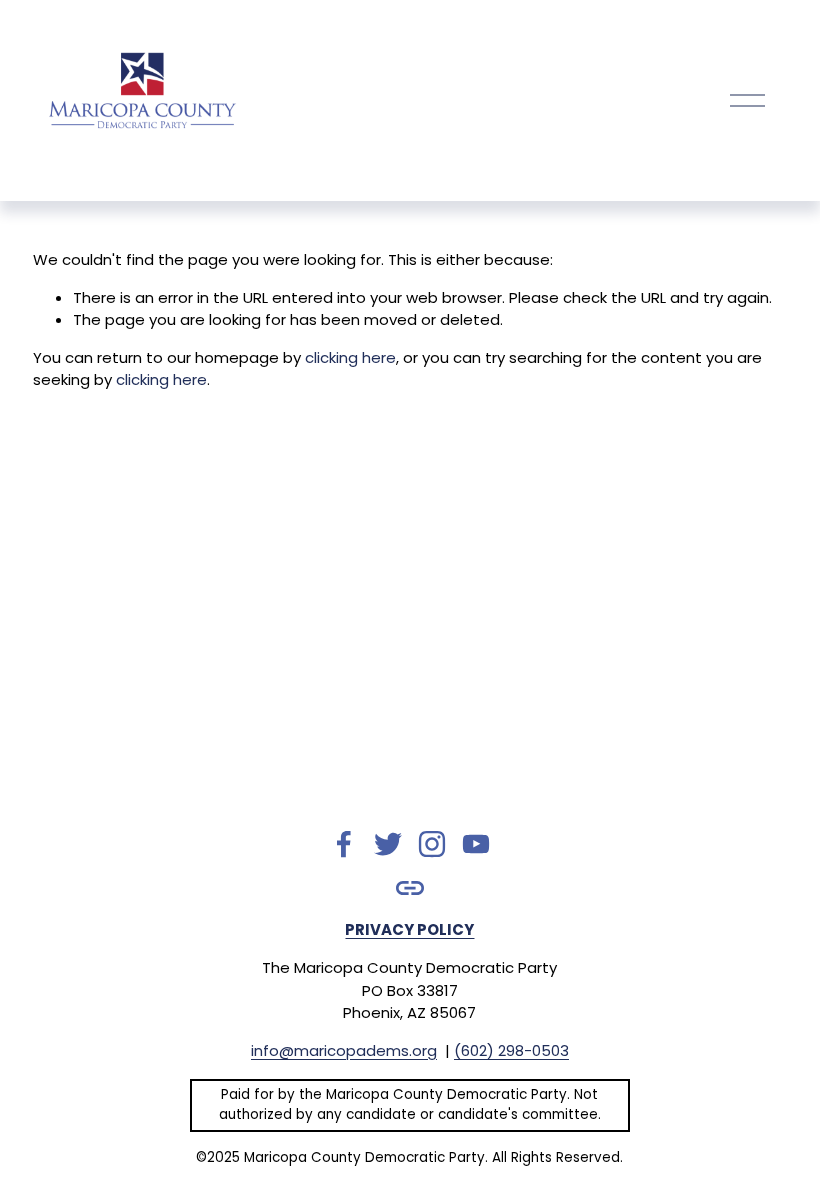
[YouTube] (476, 844)
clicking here (350, 357)
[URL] (410, 888)
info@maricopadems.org (344, 1050)
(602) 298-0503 (511, 1050)
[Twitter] (388, 844)
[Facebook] (344, 844)
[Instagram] (432, 844)
